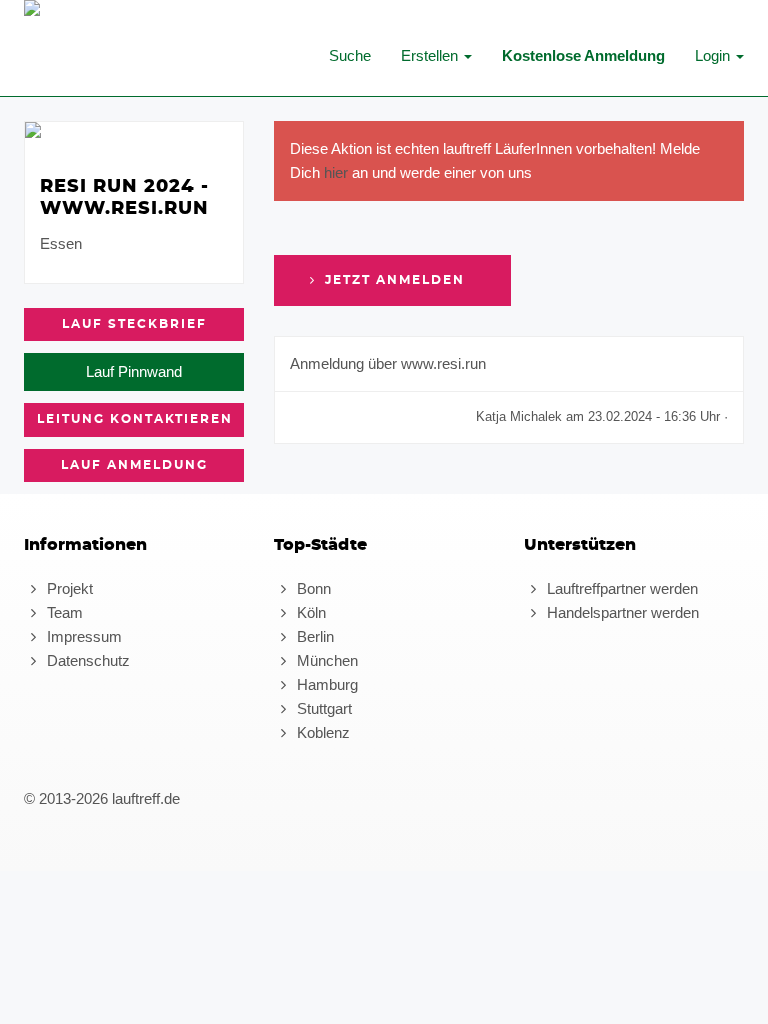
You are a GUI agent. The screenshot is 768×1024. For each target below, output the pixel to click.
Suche (350, 55)
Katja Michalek (519, 416)
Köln (309, 612)
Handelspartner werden (621, 612)
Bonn (312, 588)
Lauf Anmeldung (134, 465)
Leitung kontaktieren (135, 419)
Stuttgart (322, 708)
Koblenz (321, 732)
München (325, 660)
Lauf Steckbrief (134, 324)
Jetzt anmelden (392, 280)
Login (714, 55)
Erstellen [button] (431, 55)
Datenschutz (86, 660)
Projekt (68, 588)
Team (63, 612)
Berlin (313, 636)
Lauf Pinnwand (134, 371)
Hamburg (325, 684)
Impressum (82, 636)
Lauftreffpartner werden (620, 588)
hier (336, 172)
